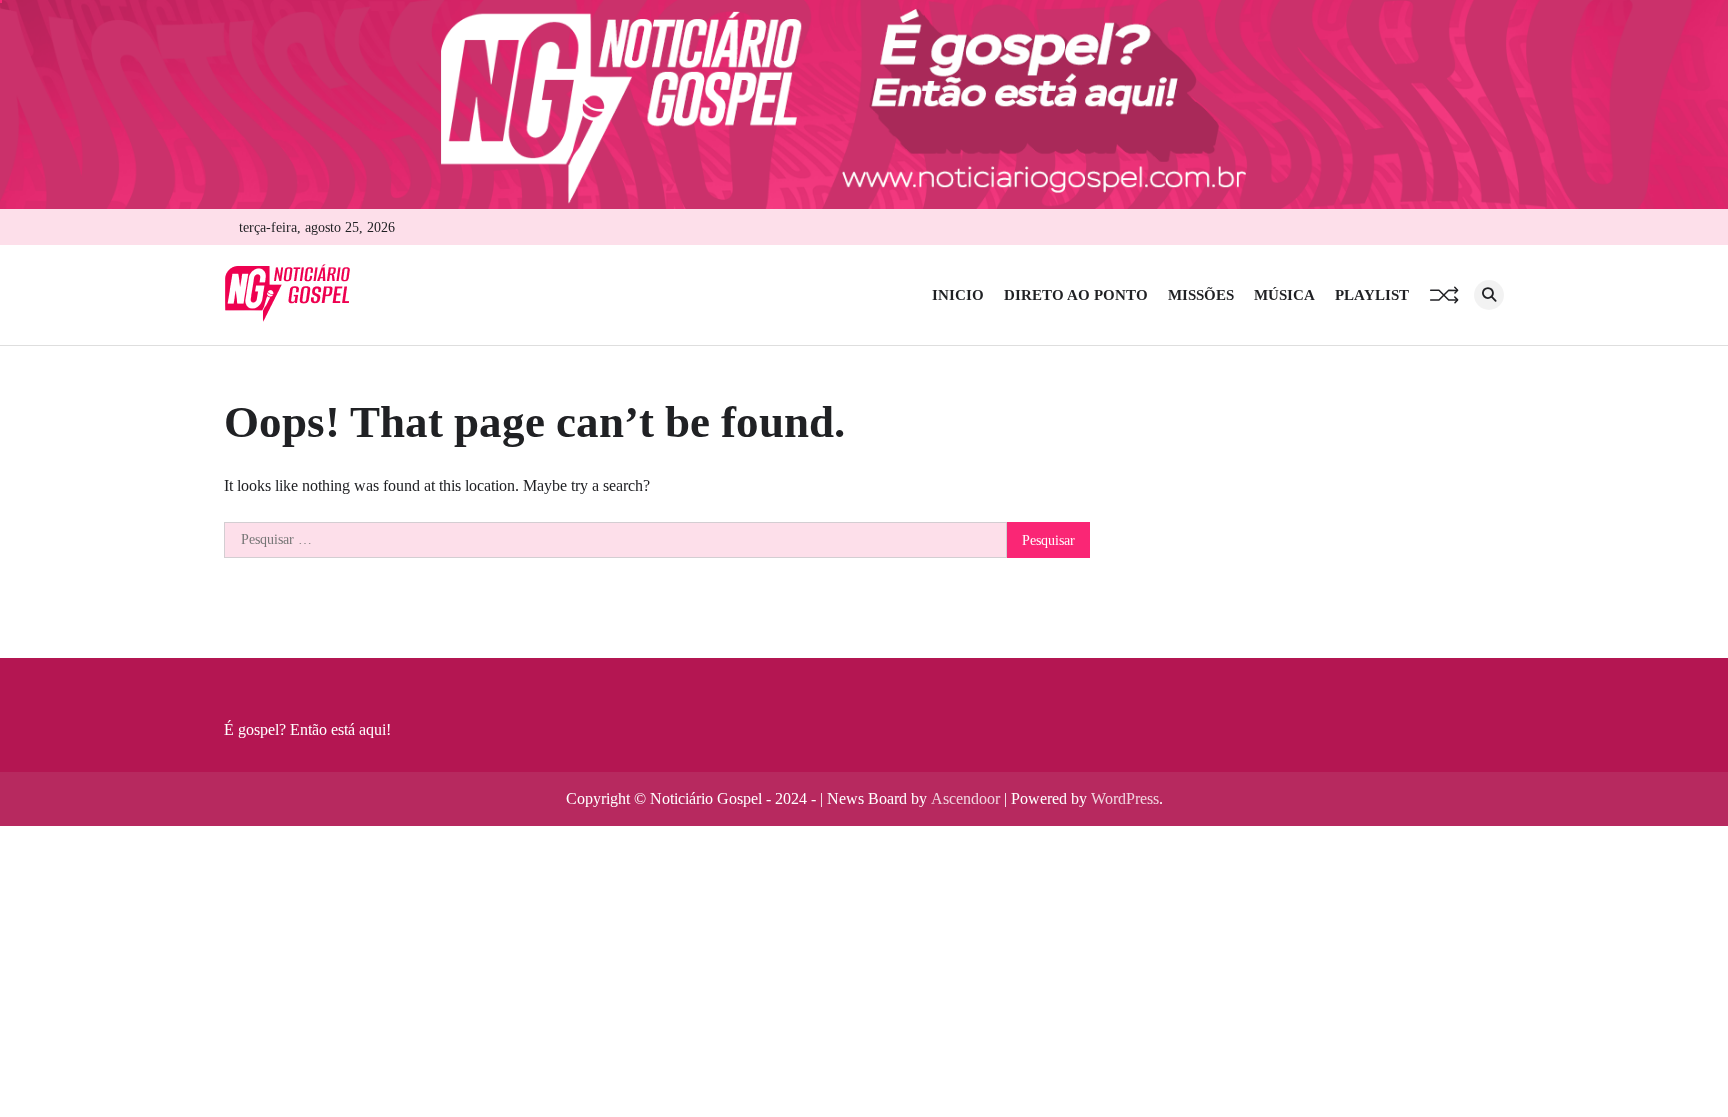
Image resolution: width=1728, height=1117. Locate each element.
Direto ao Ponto (1076, 295)
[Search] (1489, 295)
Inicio (958, 295)
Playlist (1372, 295)
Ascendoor (965, 798)
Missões (1201, 295)
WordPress (1125, 798)
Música (1284, 295)
